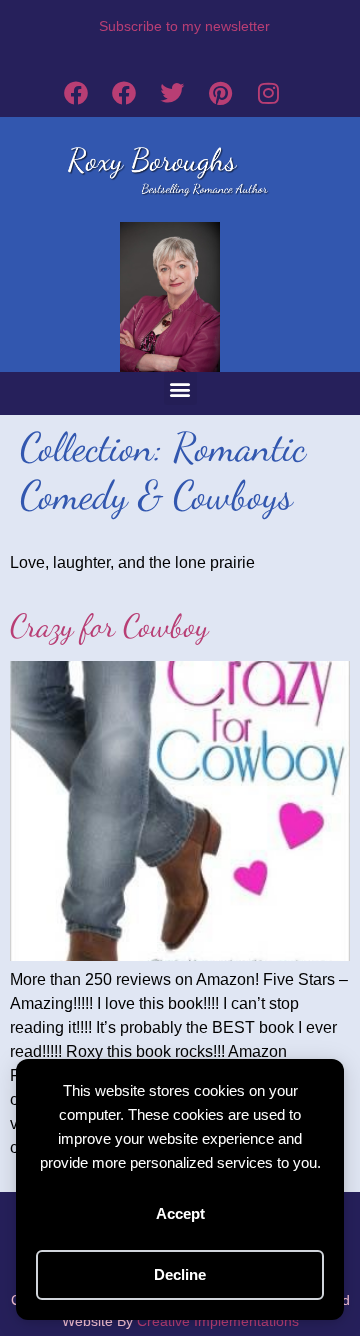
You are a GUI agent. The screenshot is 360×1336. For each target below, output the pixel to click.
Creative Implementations (218, 1321)
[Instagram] (268, 93)
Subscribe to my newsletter (184, 26)
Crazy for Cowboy (109, 626)
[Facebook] (76, 93)
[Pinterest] (220, 93)
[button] (180, 388)
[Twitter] (172, 93)
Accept (180, 1213)
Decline (180, 1274)
